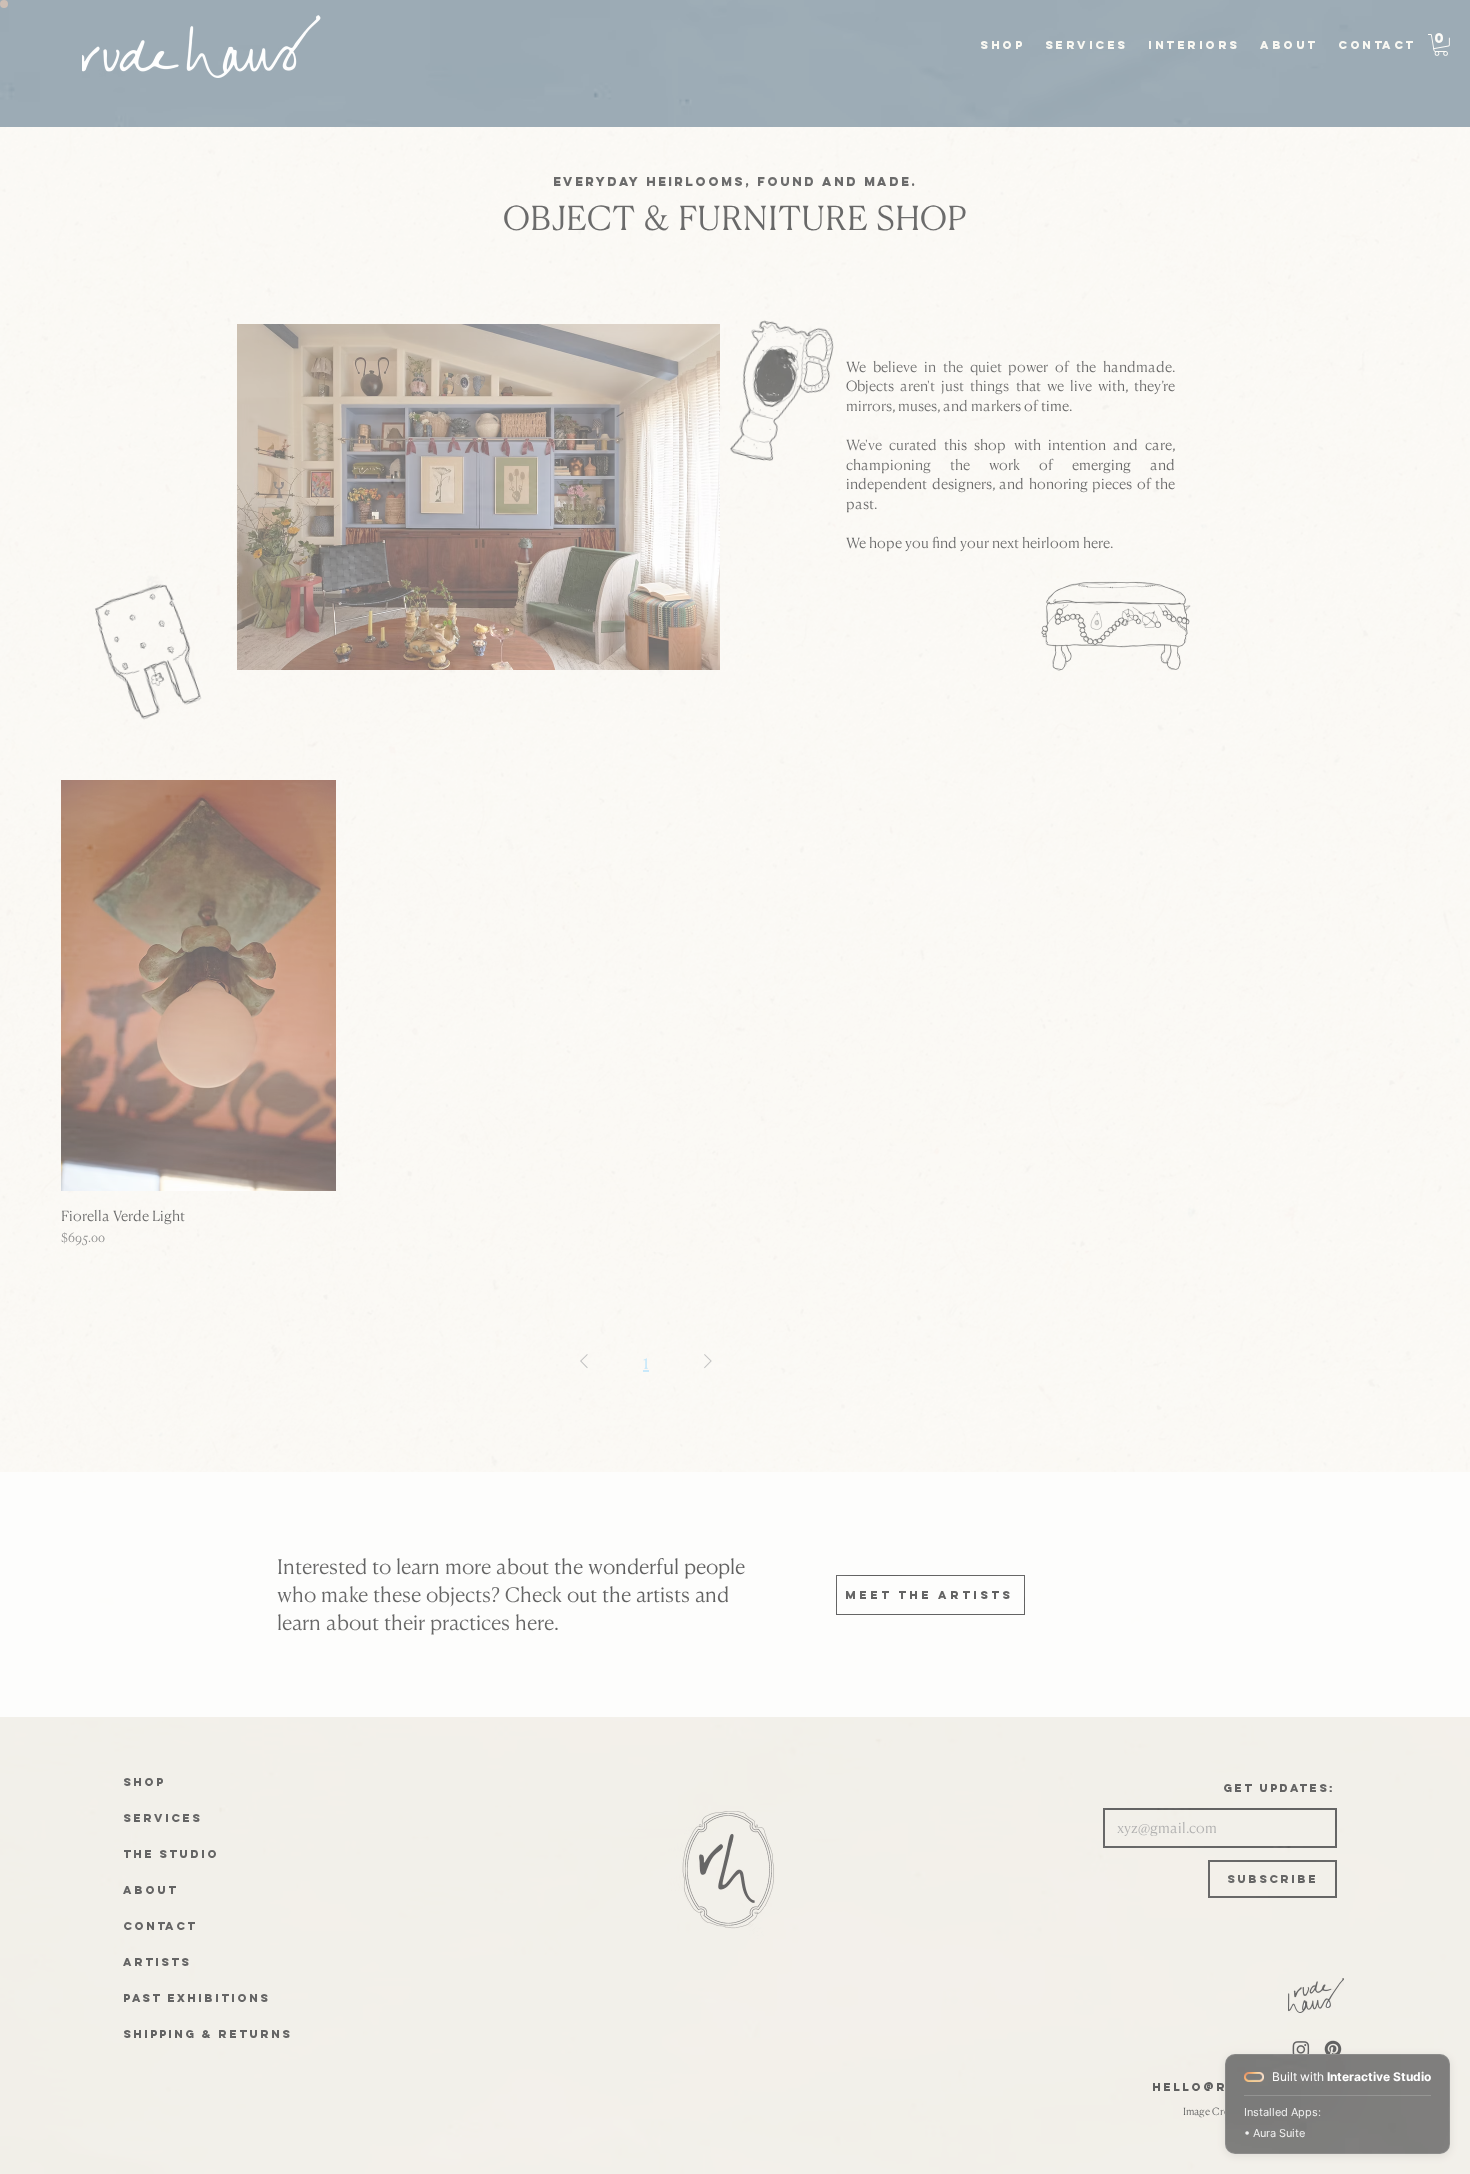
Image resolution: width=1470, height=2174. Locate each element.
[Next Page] (708, 1361)
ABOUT (150, 1890)
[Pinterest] (1333, 2049)
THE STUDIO (171, 1854)
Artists (157, 1962)
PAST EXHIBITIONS (196, 1998)
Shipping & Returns (207, 2034)
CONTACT (160, 1926)
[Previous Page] (584, 1361)
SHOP (144, 1782)
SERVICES (162, 1818)
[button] (1093, 45)
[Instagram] (1301, 2049)
